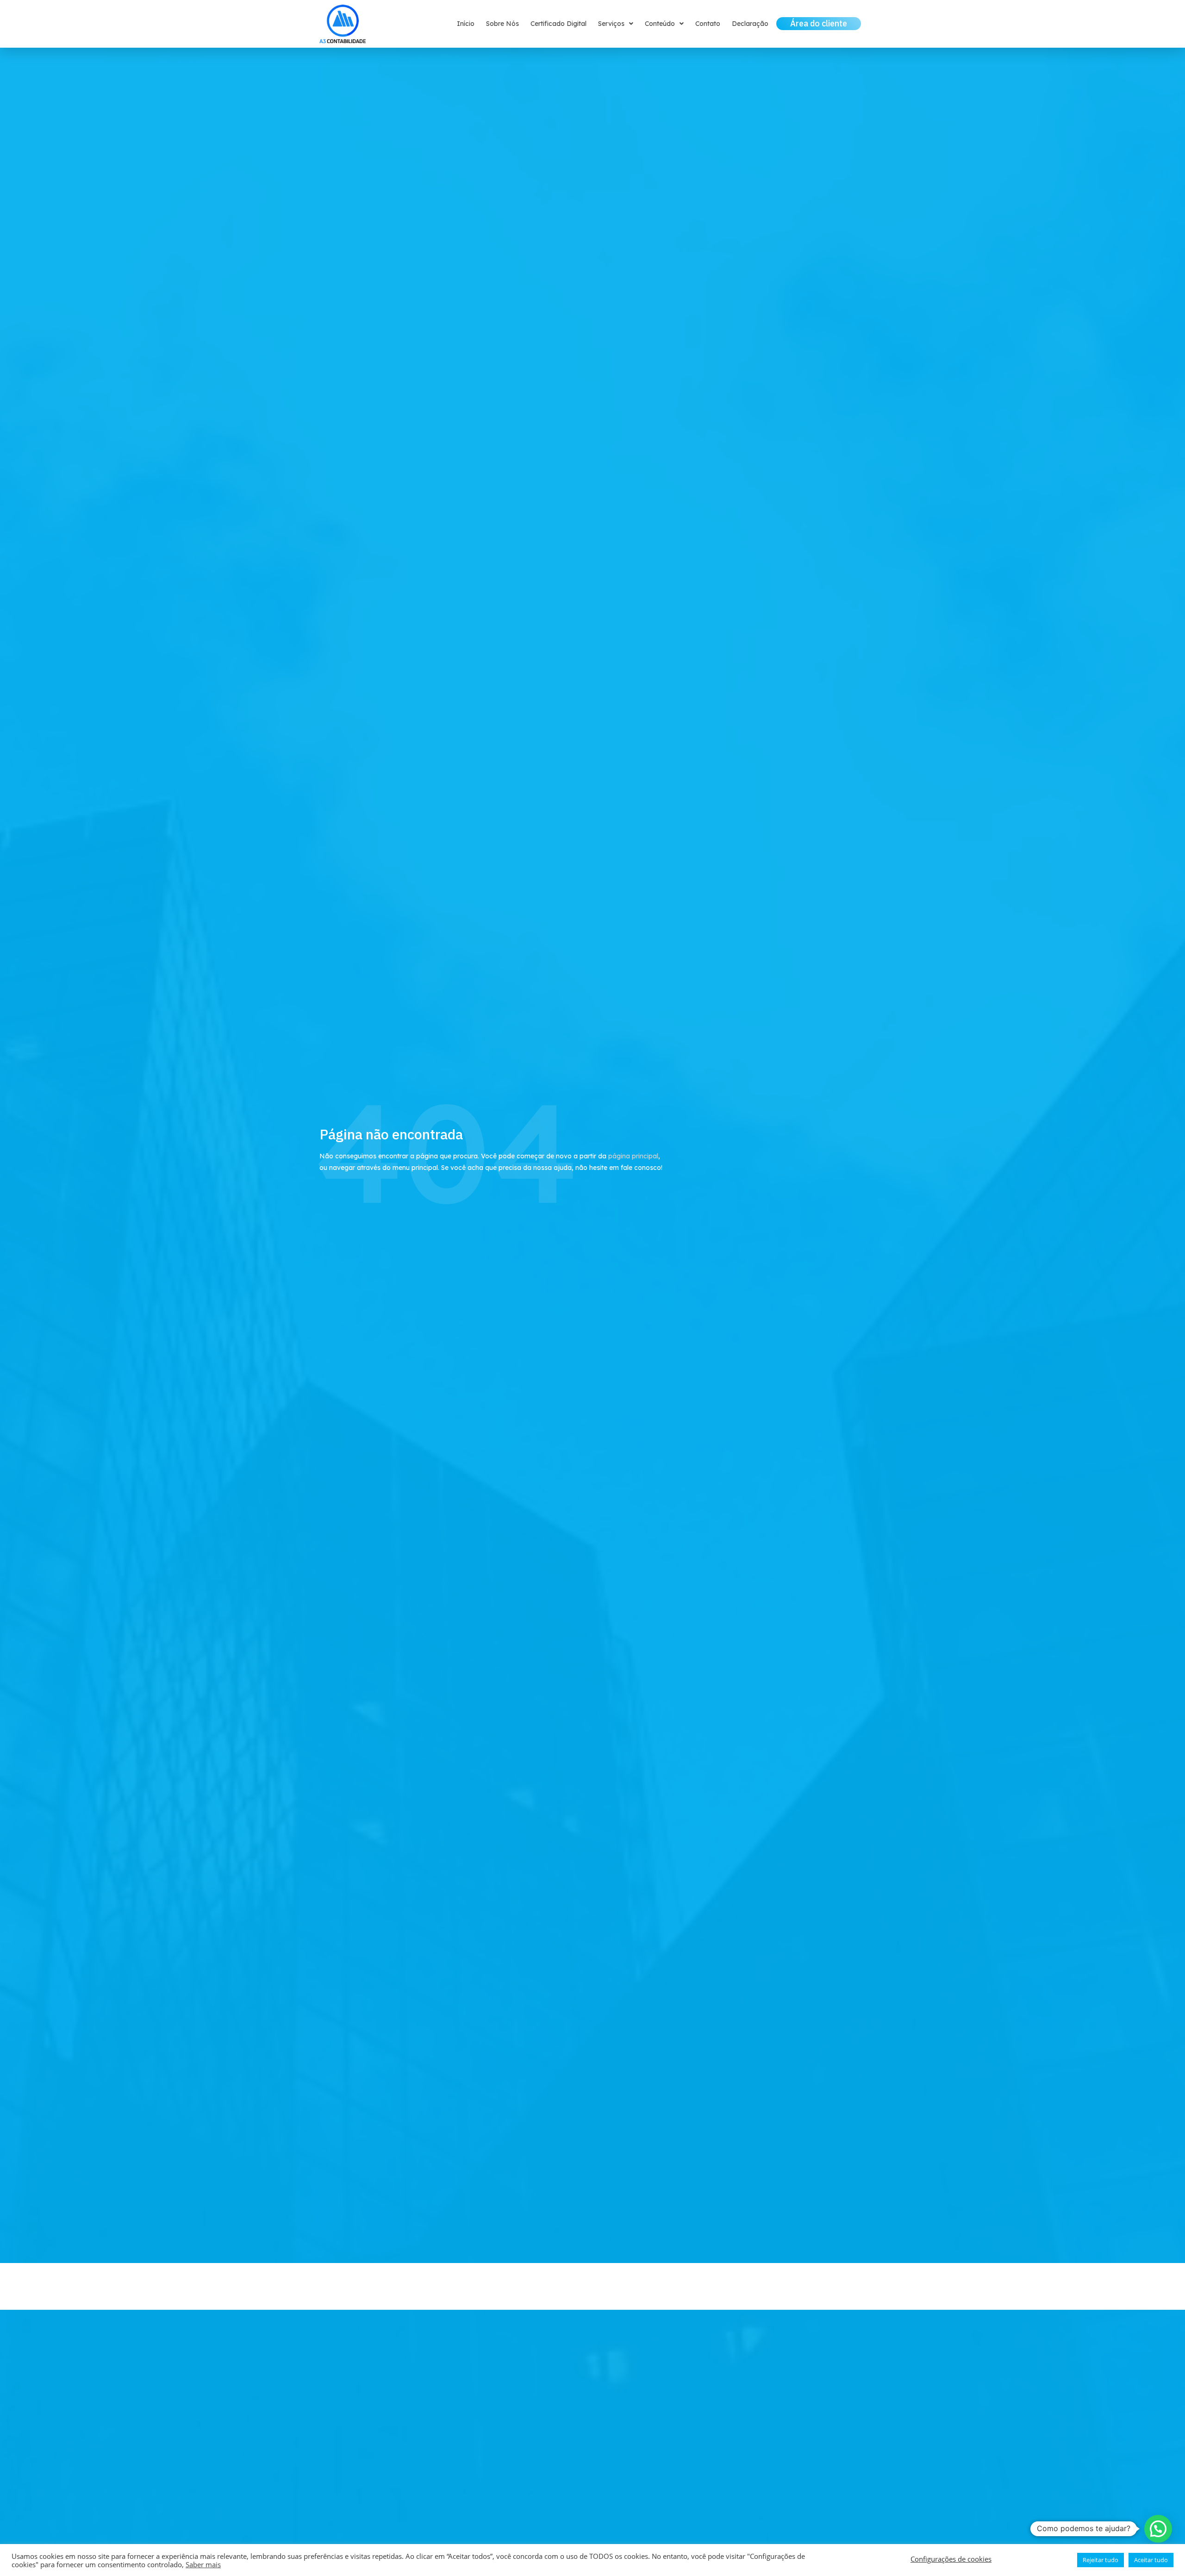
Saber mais (203, 2564)
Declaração (750, 24)
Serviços (611, 24)
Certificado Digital (558, 24)
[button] (1158, 2529)
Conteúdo (660, 24)
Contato (708, 24)
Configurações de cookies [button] (951, 2559)
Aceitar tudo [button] (1151, 2560)
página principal (633, 1156)
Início (466, 24)
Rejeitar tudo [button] (1101, 2560)
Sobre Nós (502, 24)
